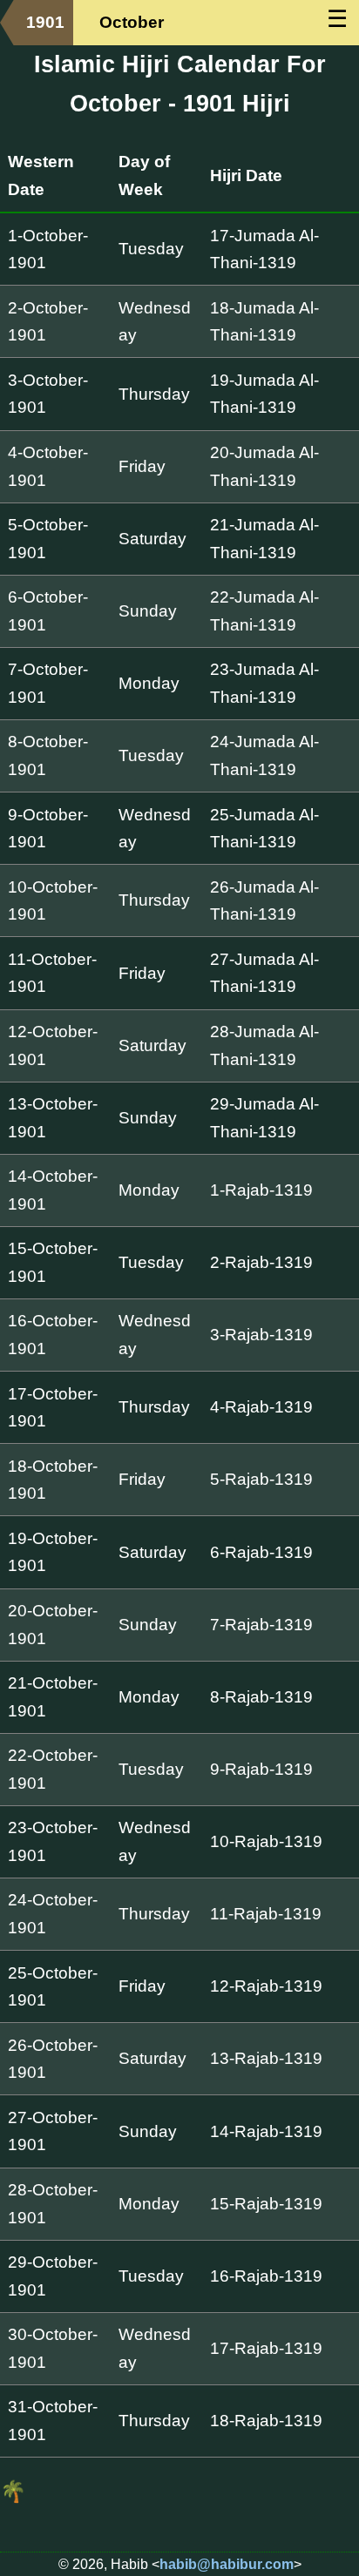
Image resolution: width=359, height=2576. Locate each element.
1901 (45, 22)
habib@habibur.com (227, 2564)
